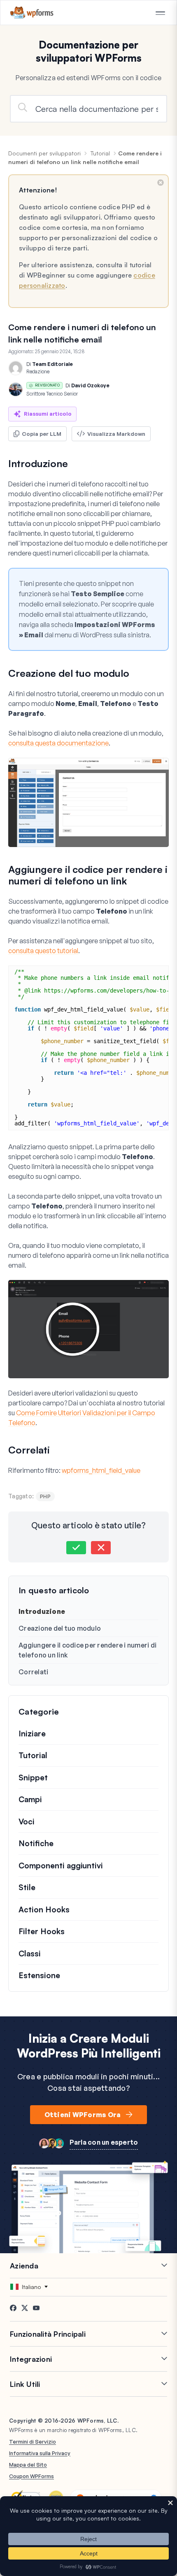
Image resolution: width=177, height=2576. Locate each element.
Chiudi (161, 183)
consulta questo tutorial (43, 951)
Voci (27, 1821)
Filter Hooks (42, 1931)
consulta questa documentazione (58, 743)
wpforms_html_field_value (101, 1470)
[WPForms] (32, 13)
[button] (76, 1548)
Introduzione (42, 1611)
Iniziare (32, 1734)
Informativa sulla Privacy (40, 2453)
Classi (30, 1953)
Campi (30, 1799)
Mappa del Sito (28, 2465)
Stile (27, 1887)
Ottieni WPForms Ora (83, 2115)
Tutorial (100, 153)
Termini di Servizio (33, 2442)
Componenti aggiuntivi (61, 1865)
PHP (45, 1496)
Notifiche (36, 1843)
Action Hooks (44, 1909)
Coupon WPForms (31, 2476)
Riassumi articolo (48, 414)
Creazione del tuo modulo (60, 1628)
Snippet (33, 1778)
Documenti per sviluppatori (44, 153)
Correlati (33, 1672)
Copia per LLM (42, 434)
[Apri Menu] (160, 13)
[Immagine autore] (16, 368)
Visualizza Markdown (116, 434)
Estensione (39, 1975)
